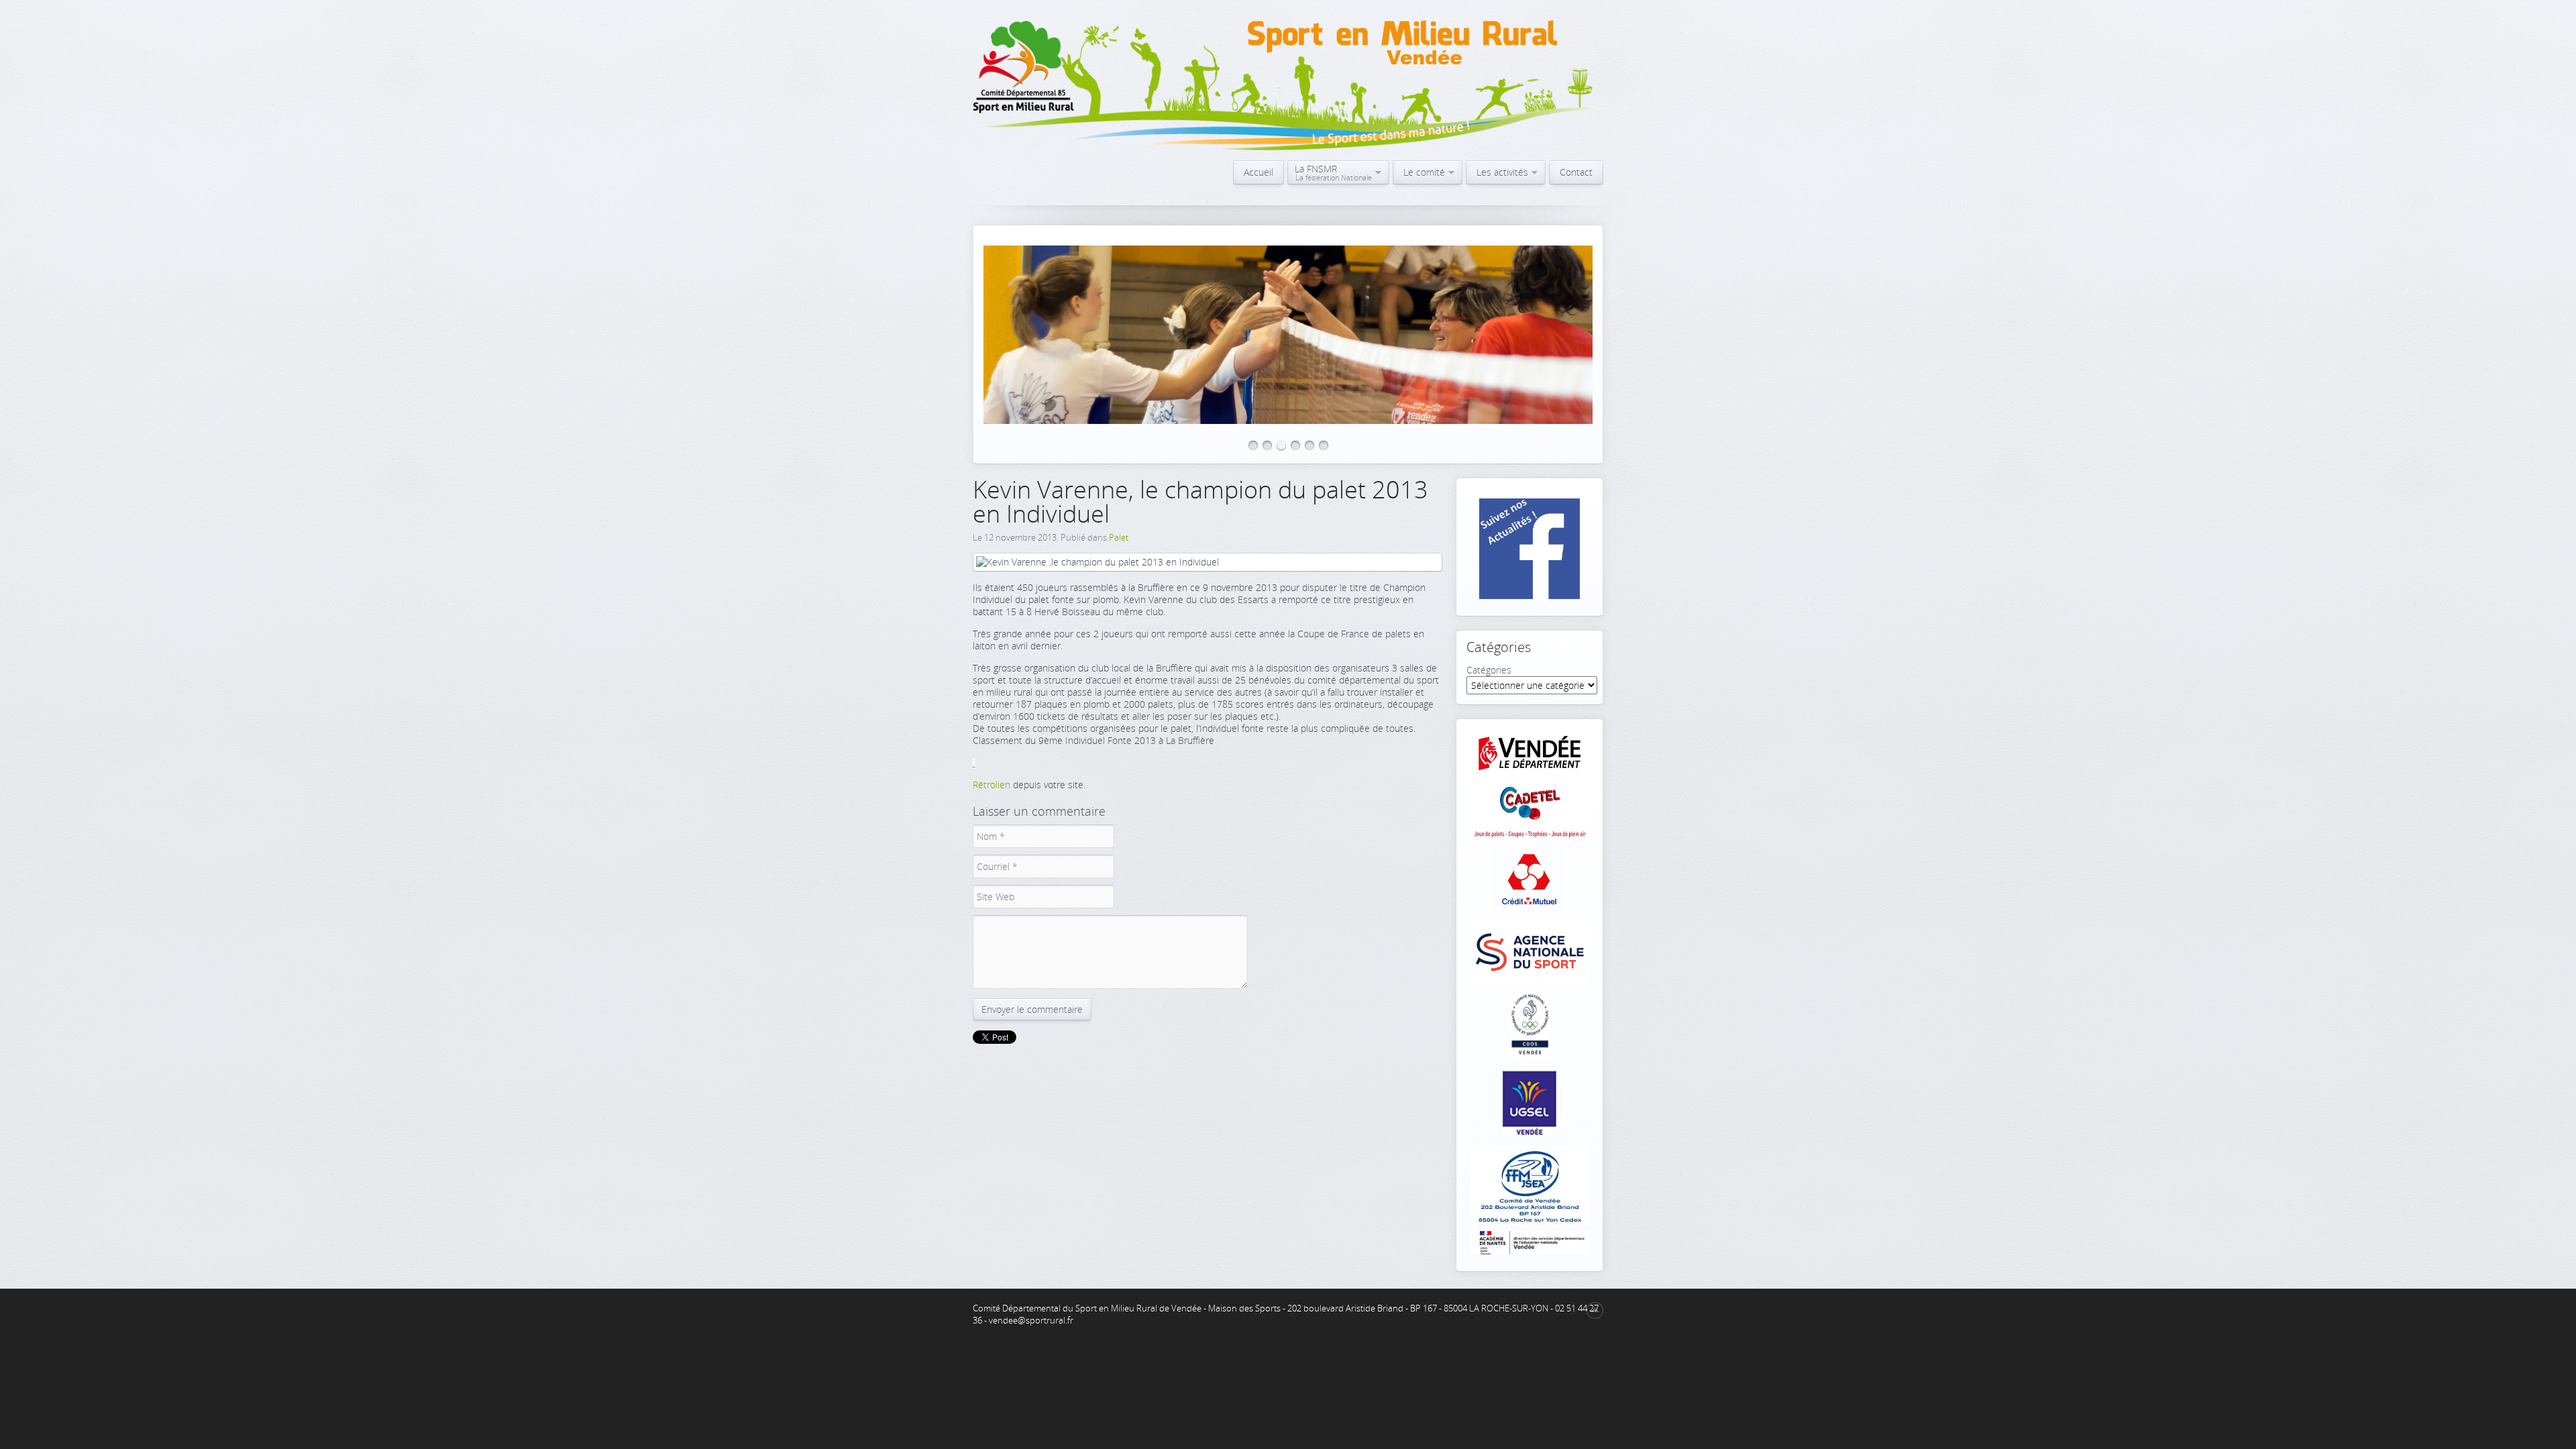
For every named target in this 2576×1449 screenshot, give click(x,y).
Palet (1119, 537)
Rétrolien (991, 785)
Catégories (1489, 670)
